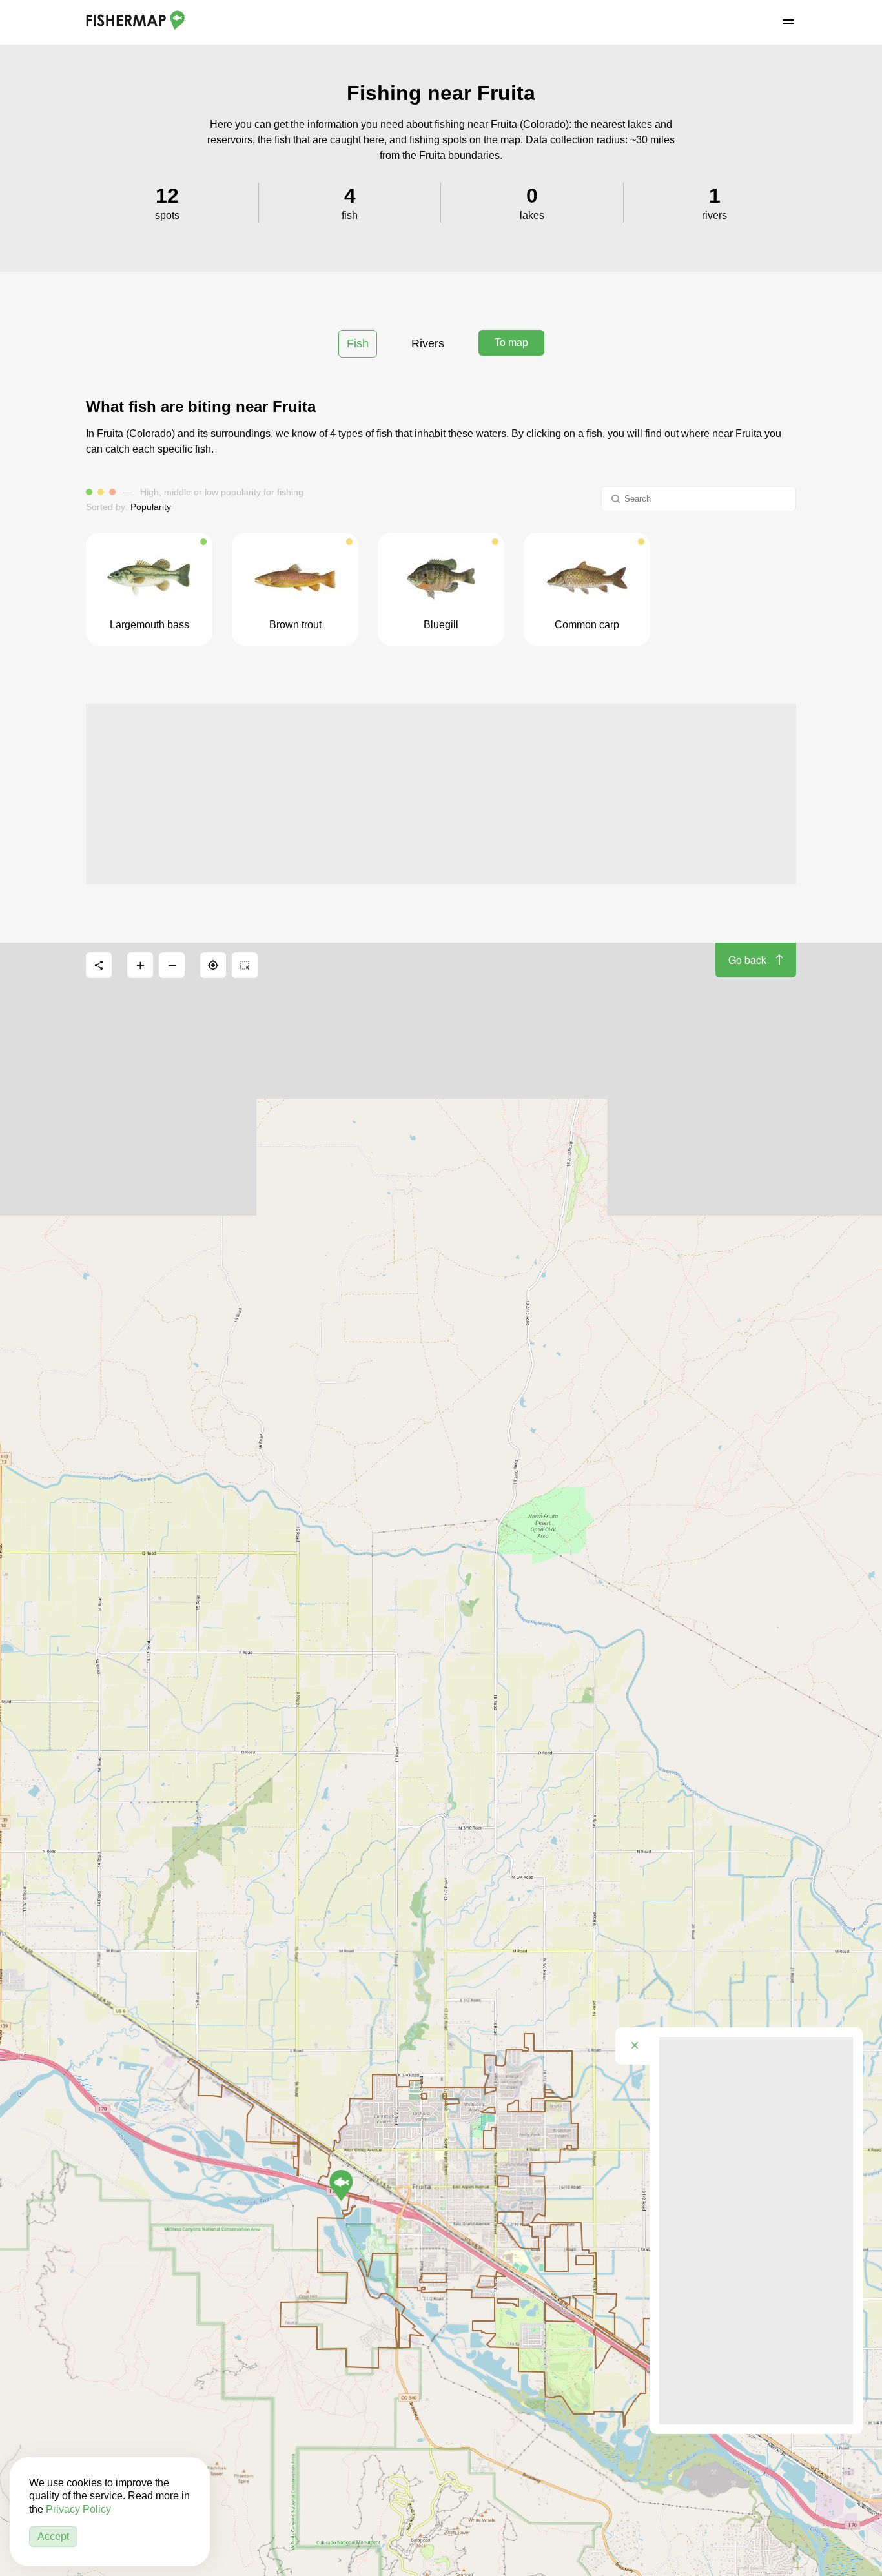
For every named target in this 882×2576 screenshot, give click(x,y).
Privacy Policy (78, 2509)
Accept (53, 2536)
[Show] (341, 2185)
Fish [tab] (358, 343)
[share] (99, 965)
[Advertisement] (441, 794)
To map (511, 342)
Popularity (151, 507)
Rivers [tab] (428, 343)
